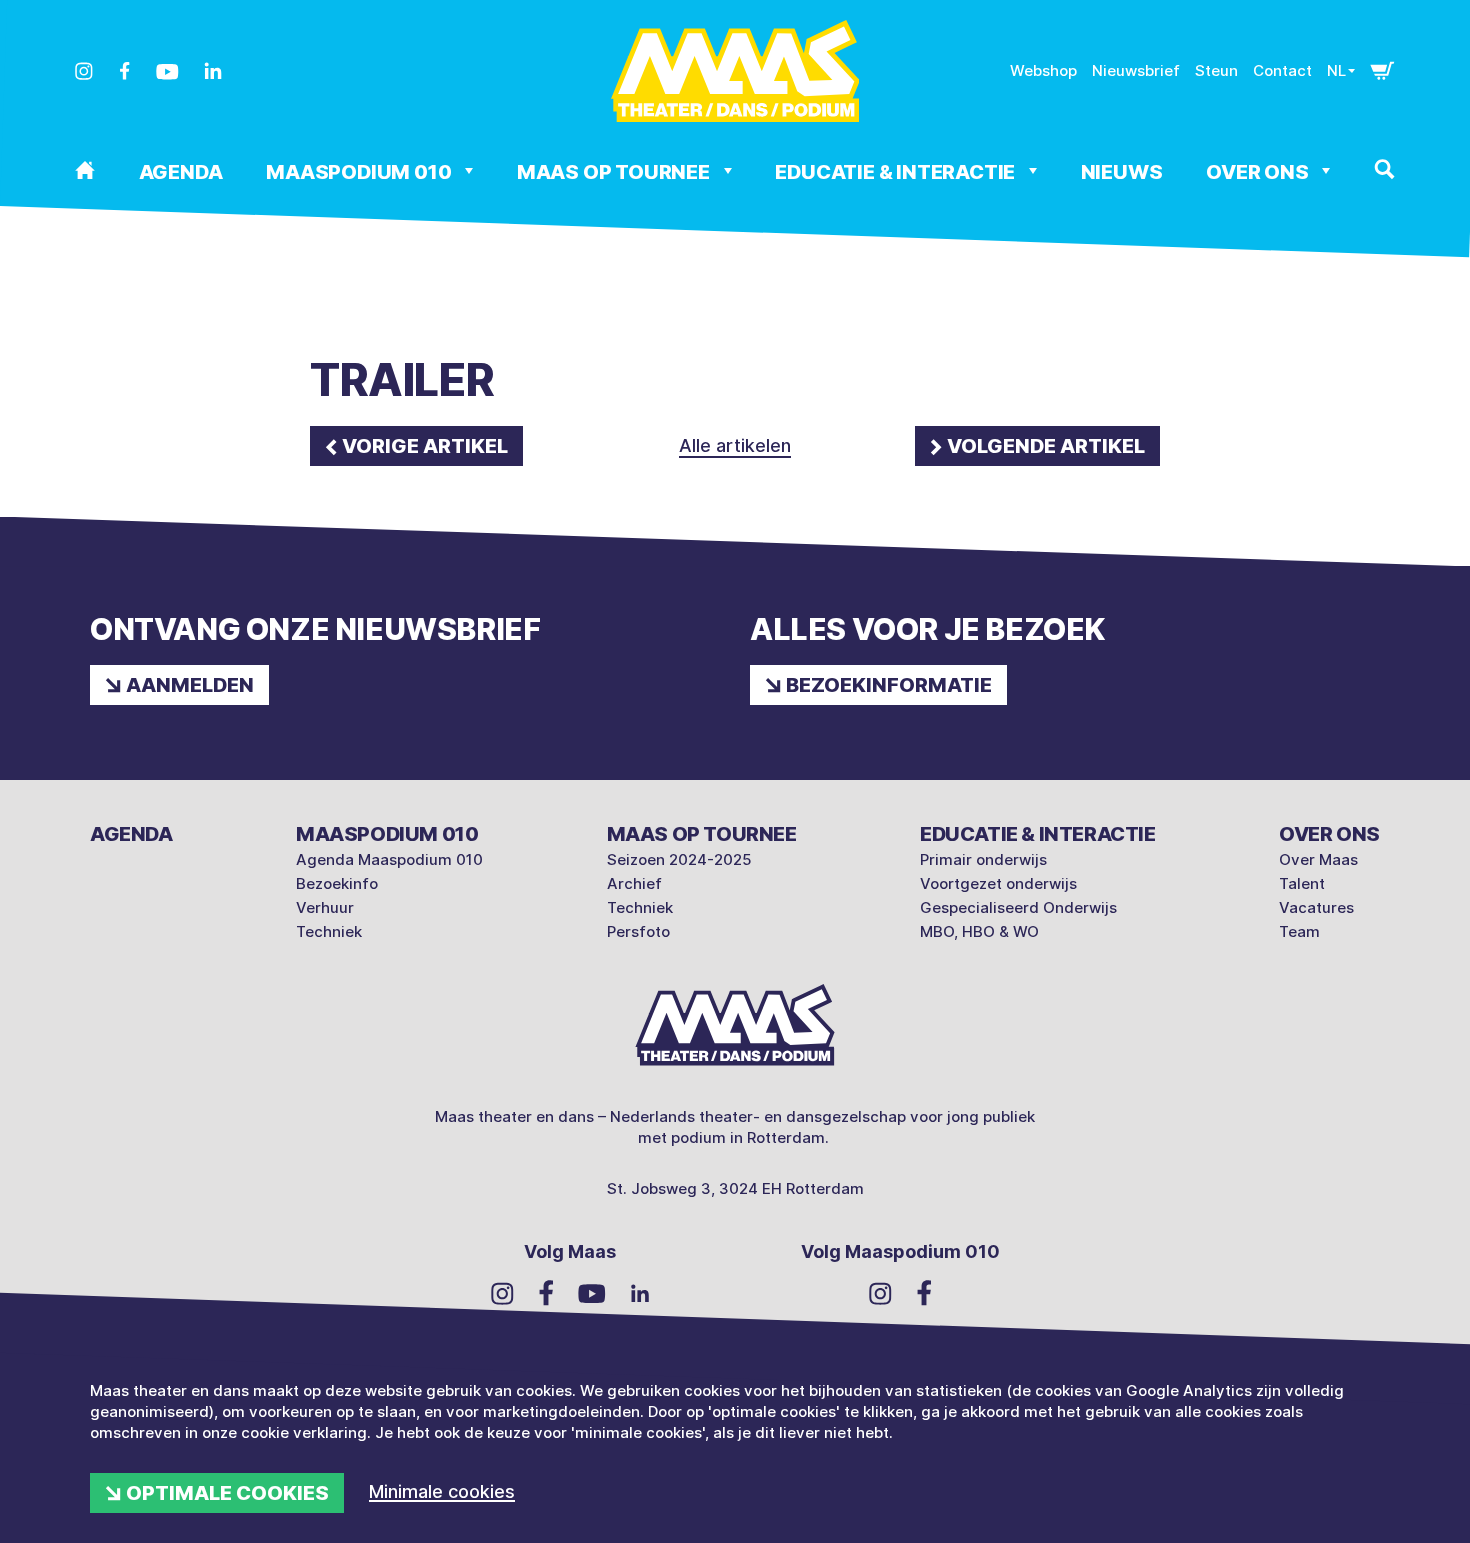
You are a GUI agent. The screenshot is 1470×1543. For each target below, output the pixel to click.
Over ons (1259, 172)
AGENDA (181, 172)
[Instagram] (84, 71)
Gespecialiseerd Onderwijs (1018, 907)
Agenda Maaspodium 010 (389, 859)
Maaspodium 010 (360, 172)
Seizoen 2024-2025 (679, 859)
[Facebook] (124, 71)
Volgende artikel (1046, 446)
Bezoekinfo (337, 883)
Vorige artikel (425, 446)
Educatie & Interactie (897, 172)
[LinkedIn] (213, 71)
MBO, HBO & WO (979, 931)
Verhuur (325, 907)
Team (1299, 931)
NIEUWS (1122, 172)
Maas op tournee (615, 172)
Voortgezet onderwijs (998, 883)
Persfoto (638, 931)
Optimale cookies (227, 1493)
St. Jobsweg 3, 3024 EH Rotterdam (735, 1188)
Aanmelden (190, 685)
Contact (1282, 70)
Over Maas (1318, 859)
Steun (1216, 70)
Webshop (1043, 70)
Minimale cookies (442, 1491)
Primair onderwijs (983, 859)
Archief (634, 883)
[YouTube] (167, 72)
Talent (1302, 883)
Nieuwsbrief (1136, 70)
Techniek (329, 931)
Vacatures (1316, 907)
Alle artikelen (735, 445)
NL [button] (1336, 70)
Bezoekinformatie (889, 685)
